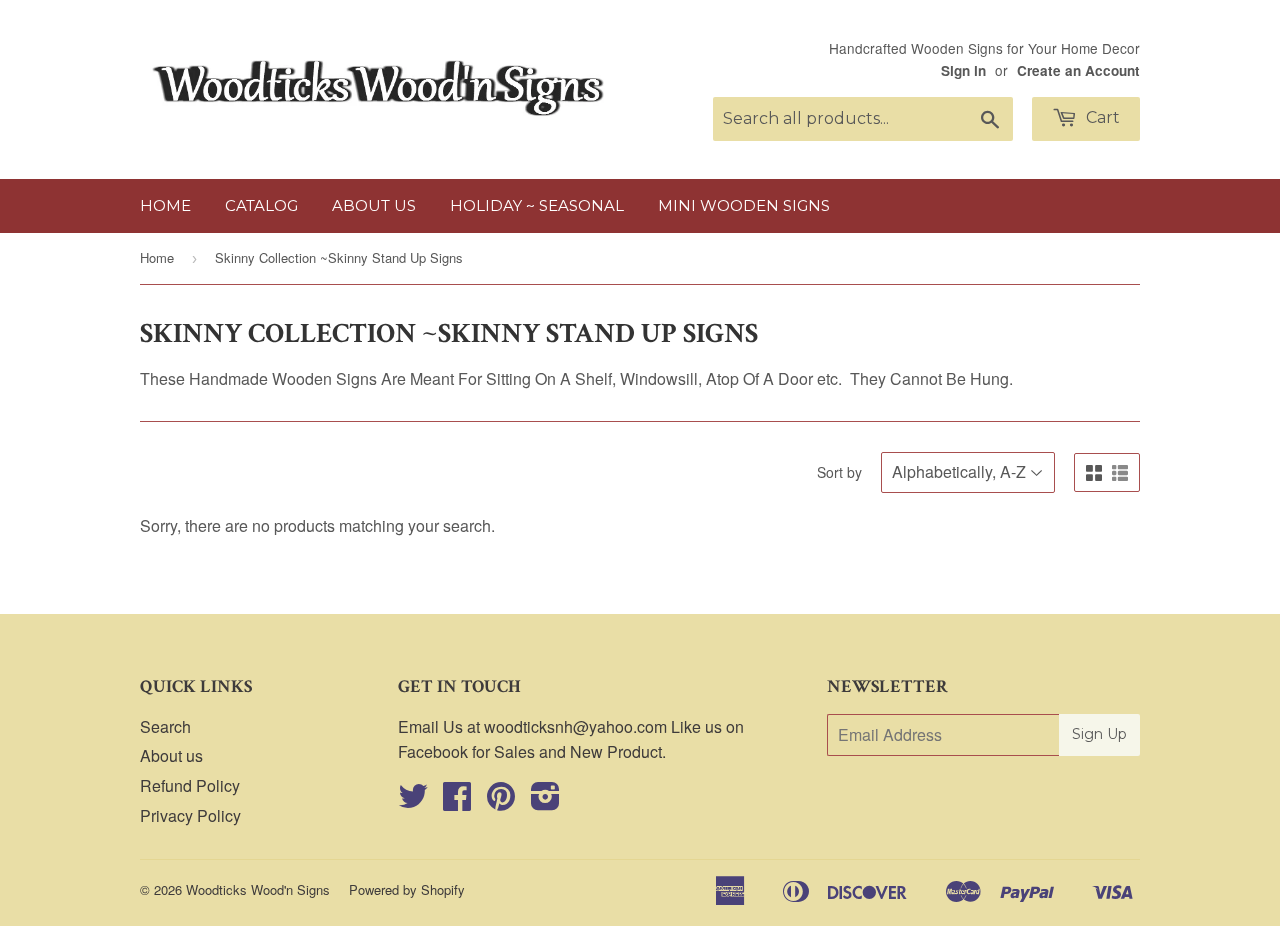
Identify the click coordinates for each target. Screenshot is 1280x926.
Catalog (261, 205)
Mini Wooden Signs (744, 205)
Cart (1101, 117)
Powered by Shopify (407, 889)
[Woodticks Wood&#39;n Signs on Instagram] (545, 801)
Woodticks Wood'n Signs (258, 889)
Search (165, 726)
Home (165, 205)
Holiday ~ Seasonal (537, 205)
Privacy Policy (190, 815)
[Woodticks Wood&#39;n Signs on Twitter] (413, 801)
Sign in (963, 70)
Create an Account (1078, 70)
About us (374, 205)
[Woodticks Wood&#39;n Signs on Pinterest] (501, 801)
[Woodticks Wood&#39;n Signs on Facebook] (457, 801)
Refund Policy (190, 785)
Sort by (839, 472)
